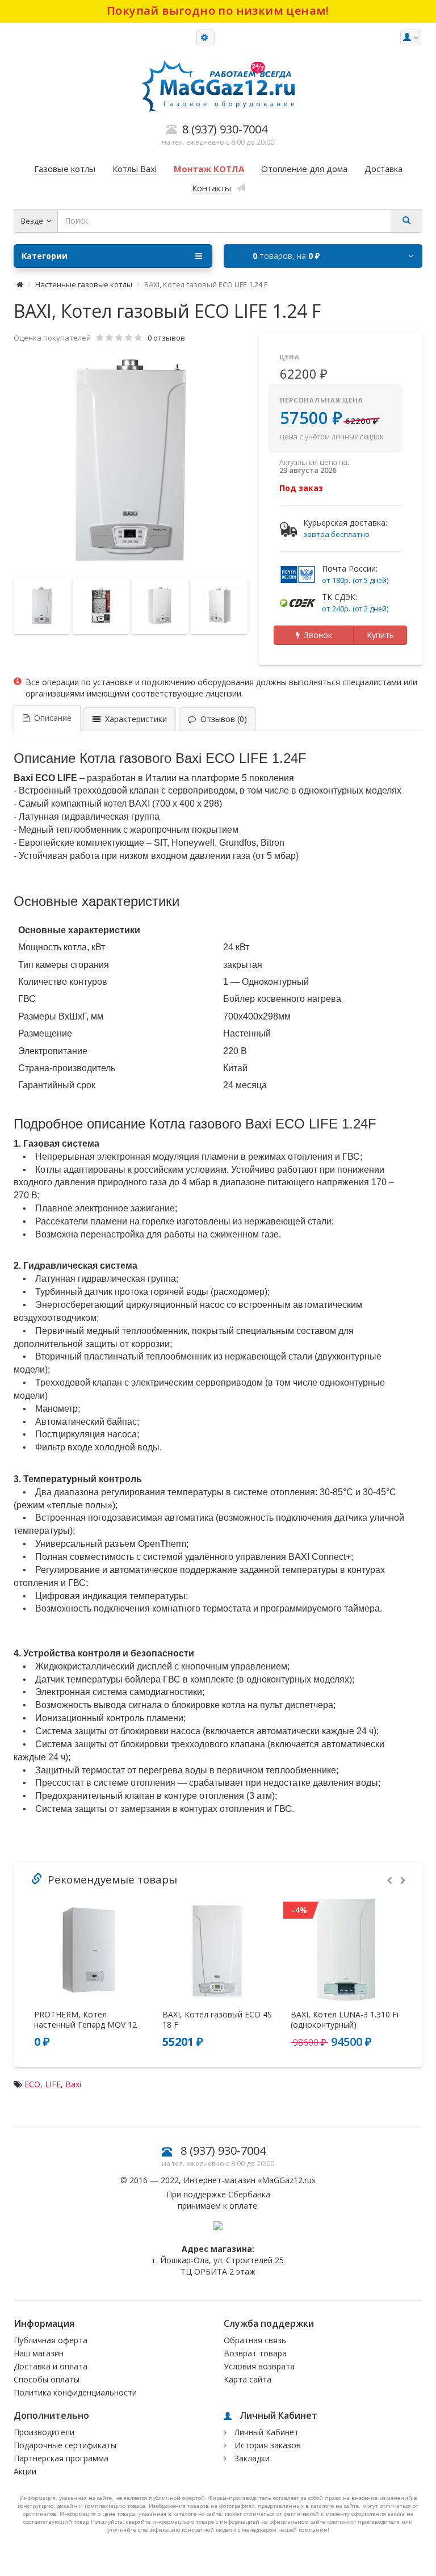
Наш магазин (39, 2353)
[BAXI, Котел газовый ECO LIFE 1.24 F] (131, 462)
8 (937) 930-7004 (223, 2151)
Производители (44, 2432)
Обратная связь (255, 2340)
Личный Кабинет (265, 2432)
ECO (32, 2084)
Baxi (73, 2084)
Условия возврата (259, 2366)
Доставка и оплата (51, 2366)
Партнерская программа (61, 2458)
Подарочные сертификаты (65, 2445)
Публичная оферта (51, 2340)
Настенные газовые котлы (84, 284)
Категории (45, 256)
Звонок (316, 635)
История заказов (267, 2445)
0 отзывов (166, 338)
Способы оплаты (47, 2379)
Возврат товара (255, 2353)
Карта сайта (248, 2379)
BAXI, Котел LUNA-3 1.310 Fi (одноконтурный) (345, 2020)
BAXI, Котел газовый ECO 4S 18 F (217, 2020)
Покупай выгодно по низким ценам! (218, 11)
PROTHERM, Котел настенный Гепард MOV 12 (85, 2020)
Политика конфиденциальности (75, 2392)
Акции (25, 2471)
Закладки (251, 2458)
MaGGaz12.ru (287, 2180)
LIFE (53, 2084)
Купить (380, 635)
